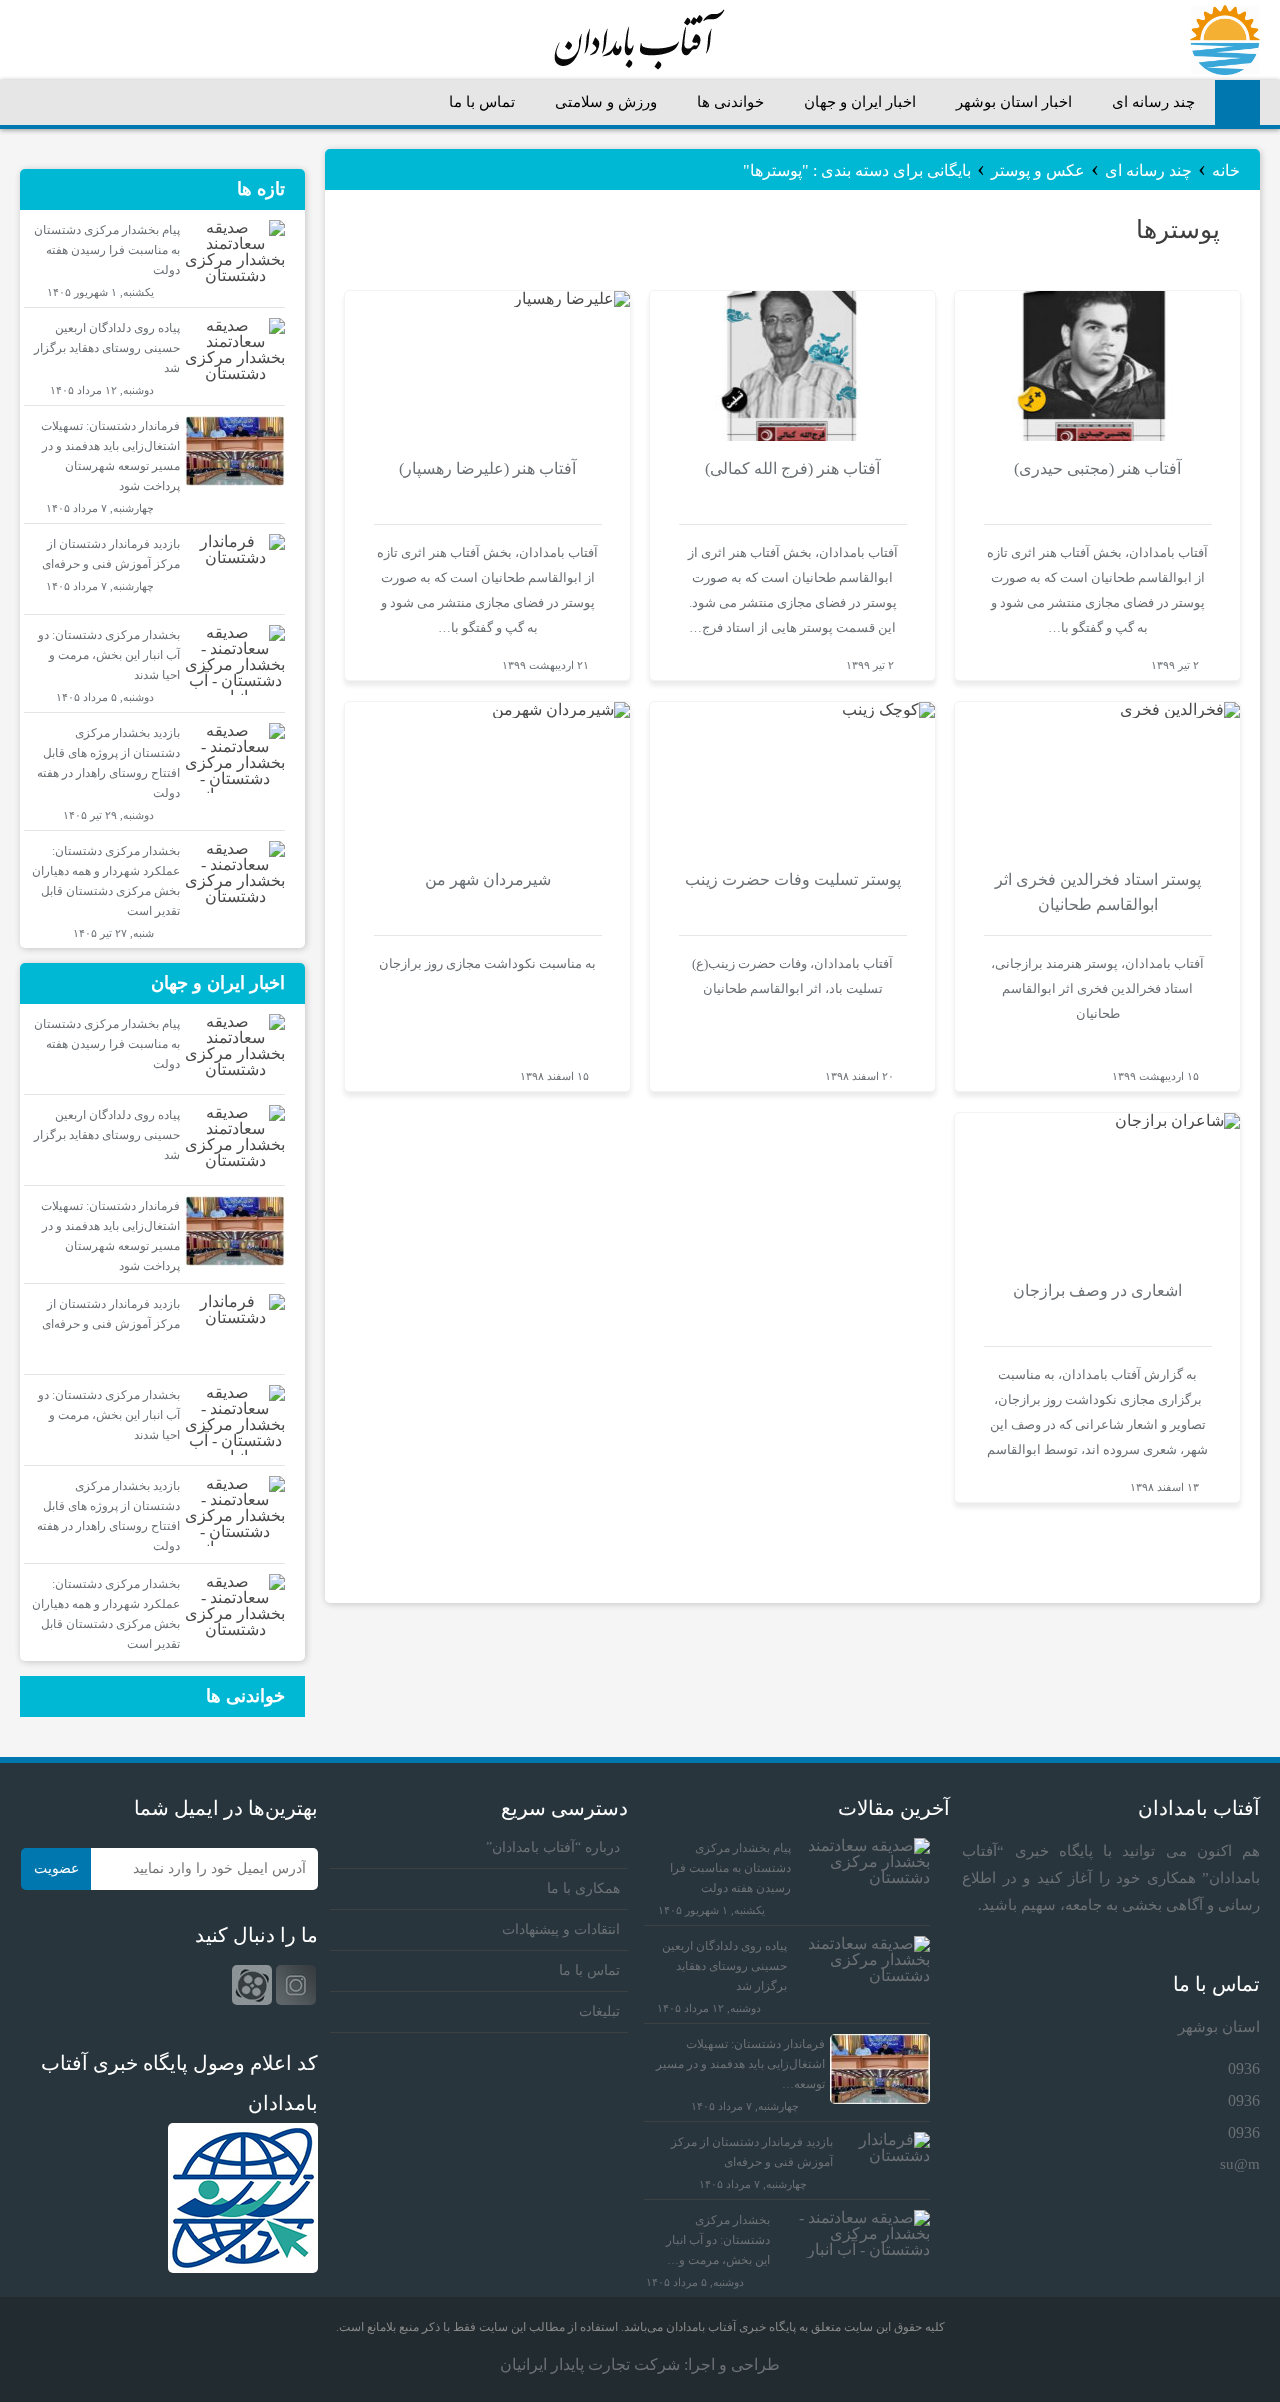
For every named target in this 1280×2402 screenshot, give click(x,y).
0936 (1244, 2068)
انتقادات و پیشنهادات (561, 1929)
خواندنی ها (730, 102)
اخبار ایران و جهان (860, 102)
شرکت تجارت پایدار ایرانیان (590, 2364)
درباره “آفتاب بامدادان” (553, 1847)
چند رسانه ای (1153, 102)
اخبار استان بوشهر (1014, 102)
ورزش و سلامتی (606, 102)
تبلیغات (599, 2011)
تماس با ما (482, 102)
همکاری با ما (583, 1888)
